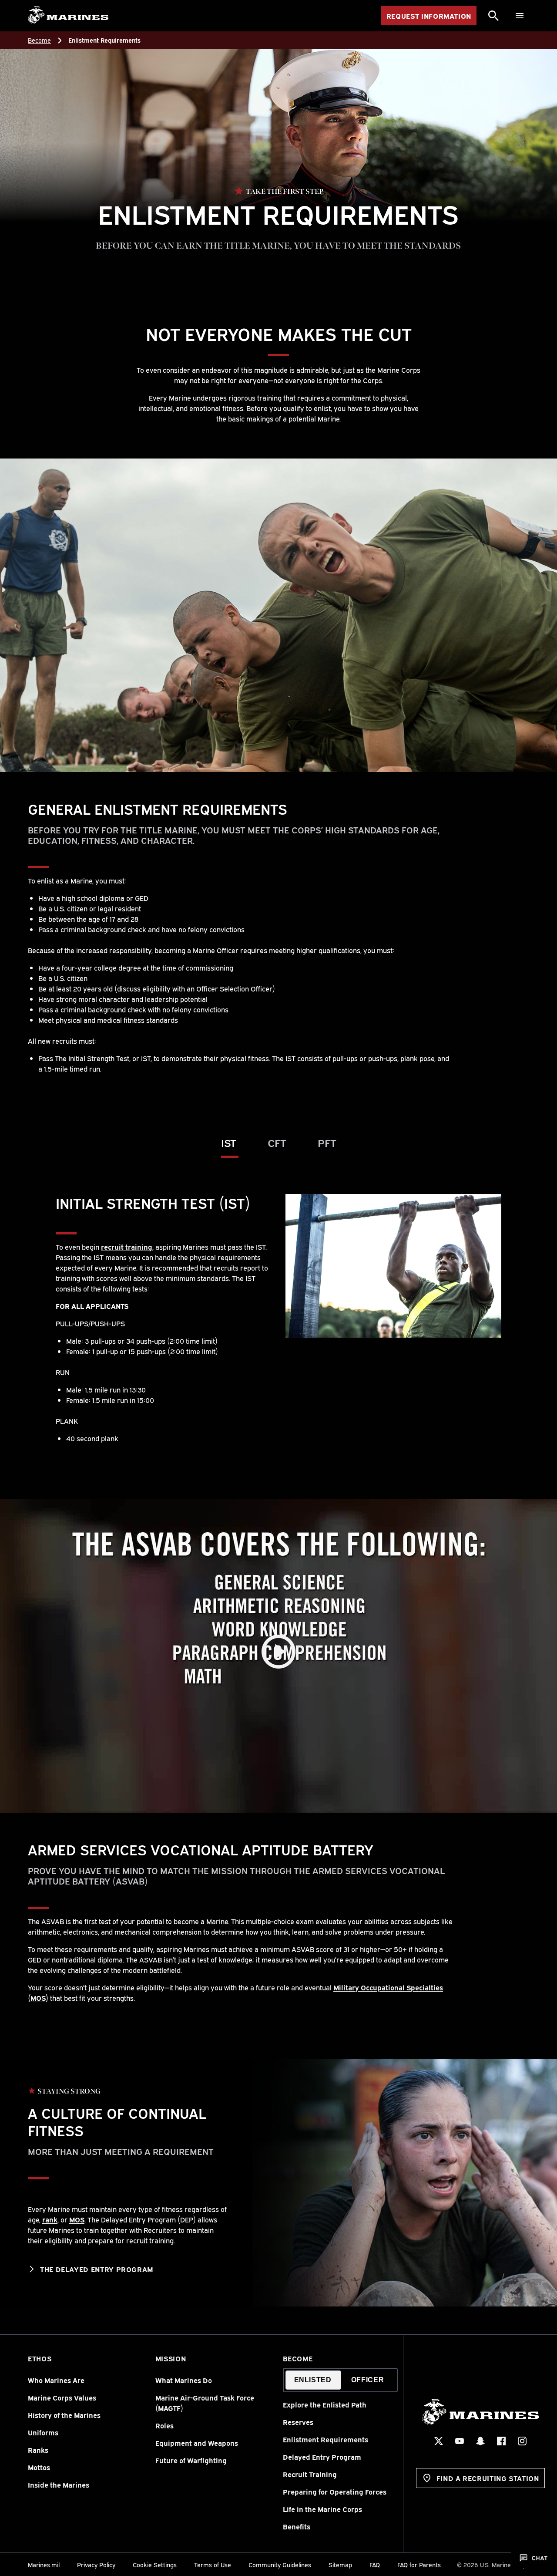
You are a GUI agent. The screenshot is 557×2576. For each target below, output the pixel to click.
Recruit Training (310, 2474)
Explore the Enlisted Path (325, 2404)
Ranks (38, 2450)
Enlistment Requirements (325, 2439)
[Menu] (520, 16)
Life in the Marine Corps (322, 2509)
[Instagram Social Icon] (522, 2441)
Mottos (39, 2467)
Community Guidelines (280, 2564)
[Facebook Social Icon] (501, 2441)
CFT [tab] (277, 1142)
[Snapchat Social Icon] (480, 2441)
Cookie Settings (155, 2564)
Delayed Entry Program (322, 2457)
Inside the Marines (59, 2485)
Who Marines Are (56, 2380)
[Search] (493, 16)
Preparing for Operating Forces (335, 2492)
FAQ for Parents (419, 2564)
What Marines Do (184, 2380)
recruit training (127, 1247)
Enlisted (313, 2380)
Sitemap (340, 2564)
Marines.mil (44, 2564)
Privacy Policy (96, 2564)
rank (50, 2219)
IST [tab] (229, 1142)
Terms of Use (213, 2564)
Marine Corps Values (62, 2397)
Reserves (298, 2422)
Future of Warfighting (191, 2460)
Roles (164, 2425)
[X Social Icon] (439, 2441)
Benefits (297, 2526)
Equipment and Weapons (197, 2443)
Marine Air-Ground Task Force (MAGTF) (205, 2403)
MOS (77, 2219)
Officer (367, 2380)
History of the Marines (64, 2415)
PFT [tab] (327, 1142)
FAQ (375, 2564)
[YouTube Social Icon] (460, 2441)
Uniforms (43, 2432)
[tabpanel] (278, 1319)
